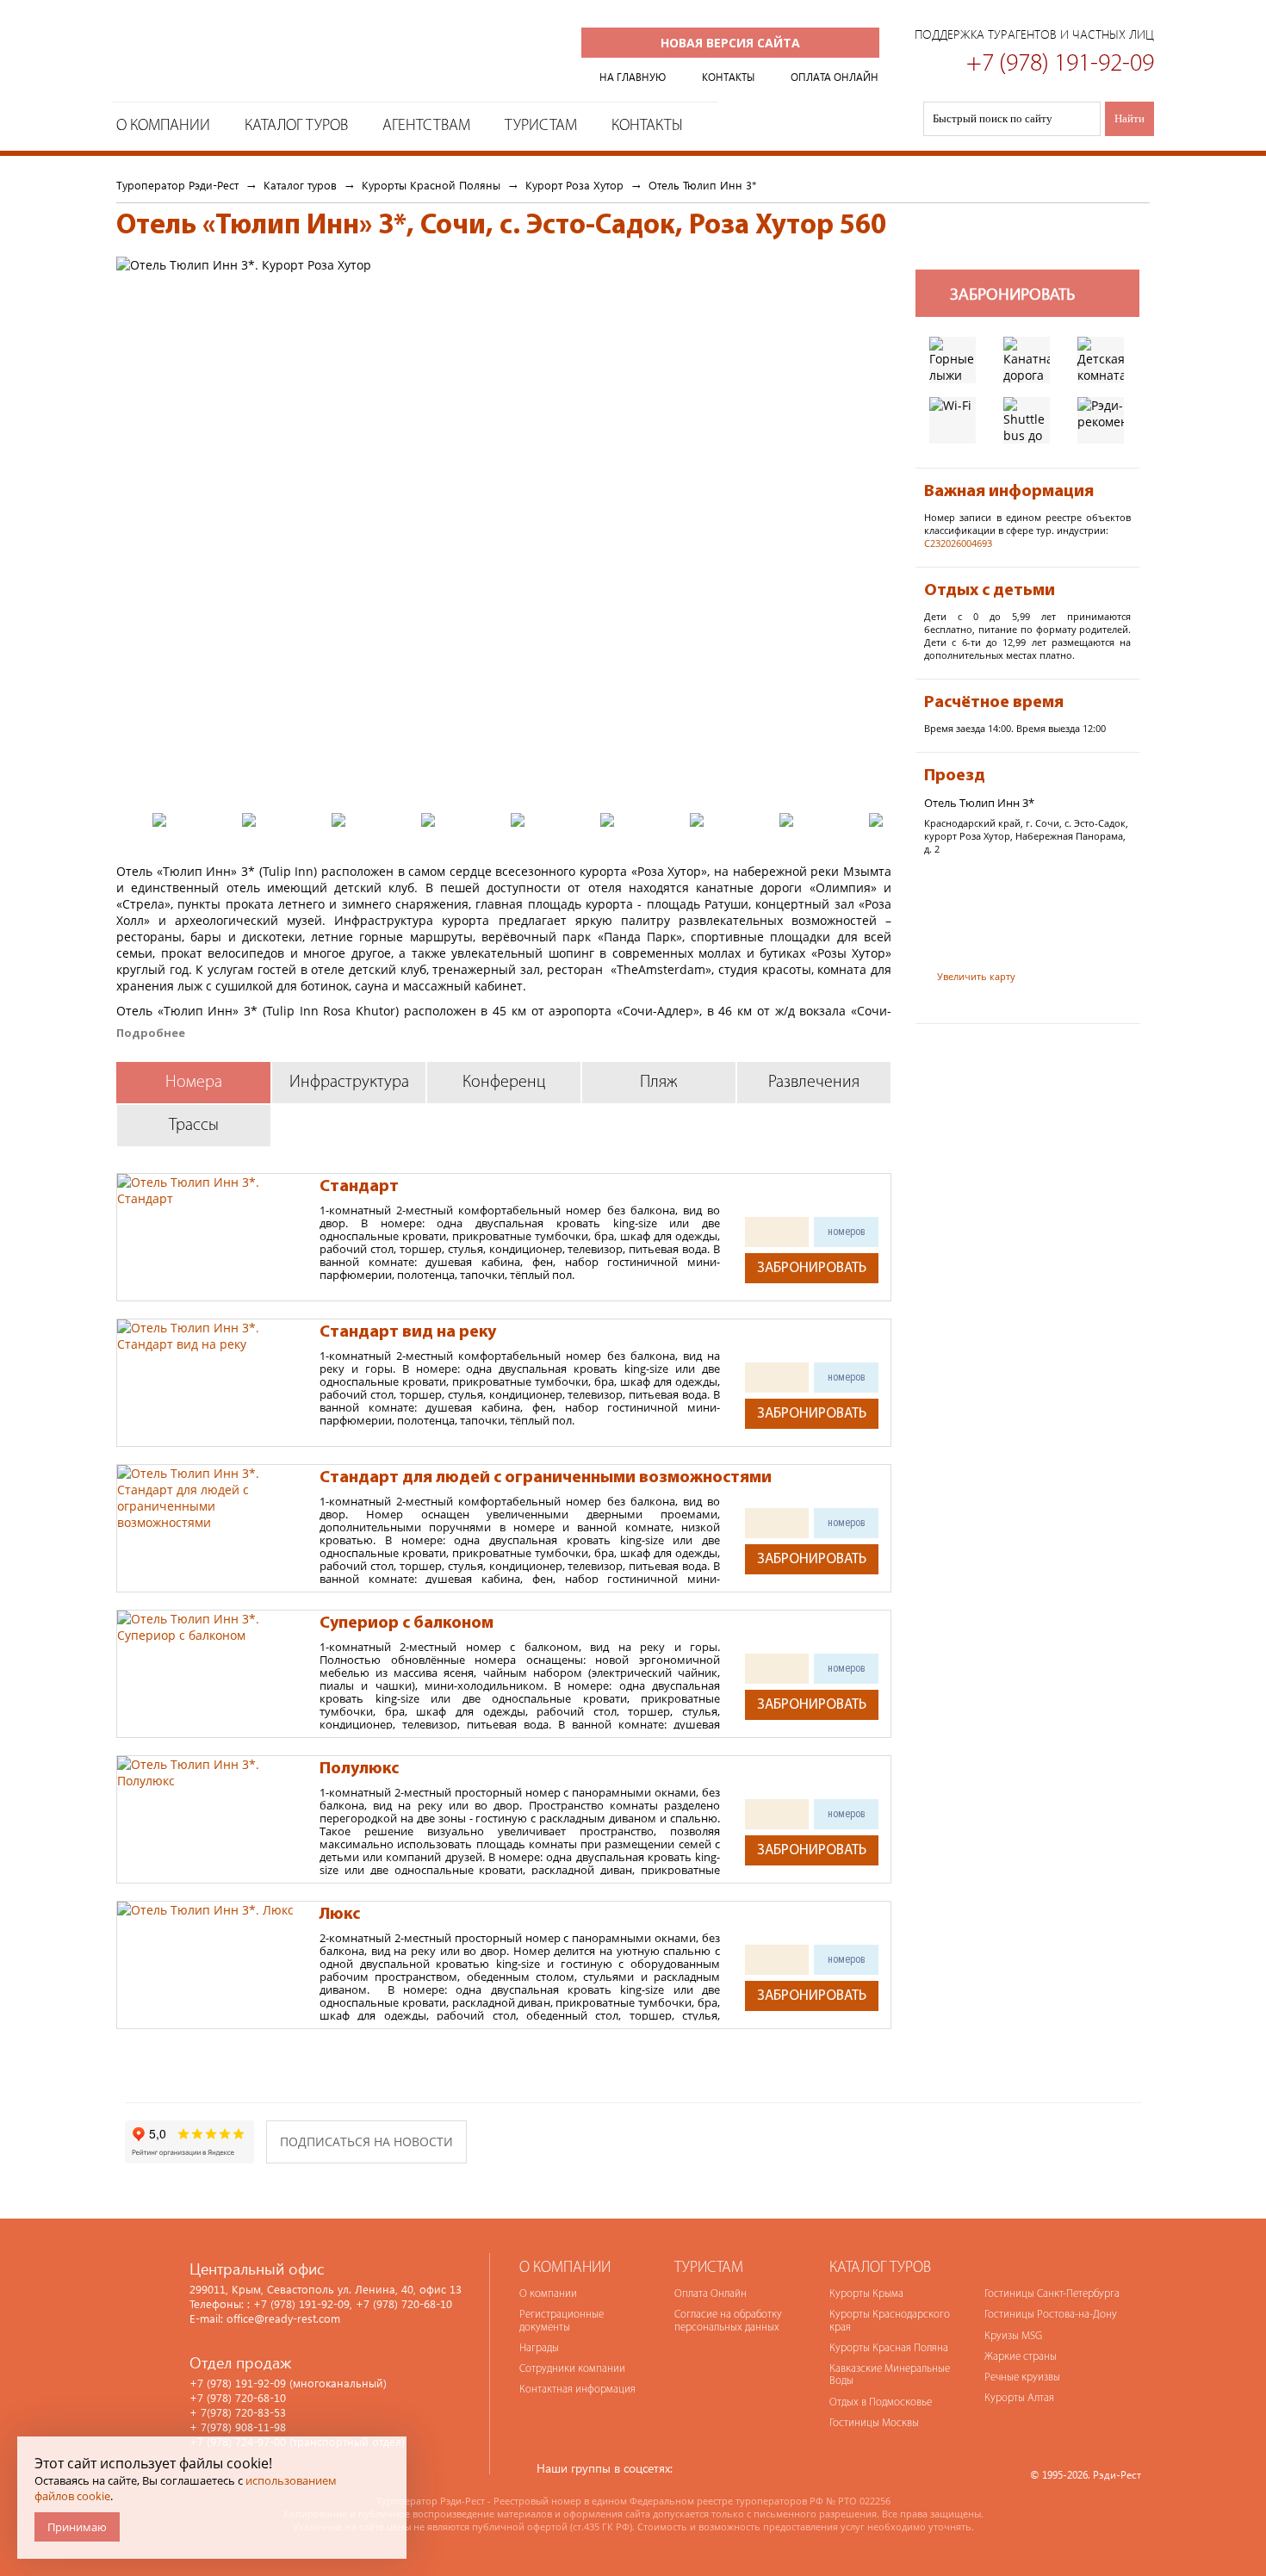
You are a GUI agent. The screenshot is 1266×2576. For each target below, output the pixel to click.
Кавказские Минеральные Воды (890, 2375)
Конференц (504, 1083)
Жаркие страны (1021, 2357)
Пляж (659, 1083)
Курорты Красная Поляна (889, 2348)
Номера (194, 1083)
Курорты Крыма (866, 2294)
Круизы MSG (1013, 2336)
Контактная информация (577, 2390)
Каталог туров (296, 126)
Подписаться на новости (366, 2141)
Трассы (194, 1126)
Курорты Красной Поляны (431, 185)
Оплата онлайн (835, 77)
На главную (633, 77)
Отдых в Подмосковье (881, 2402)
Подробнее (151, 1033)
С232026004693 (958, 543)
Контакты (647, 126)
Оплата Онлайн (711, 2294)
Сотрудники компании (572, 2369)
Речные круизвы (1022, 2377)
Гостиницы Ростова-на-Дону (1051, 2315)
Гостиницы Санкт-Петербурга (1052, 2294)
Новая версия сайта (730, 43)
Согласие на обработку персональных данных (728, 2321)
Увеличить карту (976, 976)
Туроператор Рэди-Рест (260, 55)
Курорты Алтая (1019, 2398)
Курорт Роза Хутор (574, 185)
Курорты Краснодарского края (890, 2321)
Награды (539, 2348)
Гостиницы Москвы (874, 2423)
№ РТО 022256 (858, 2501)
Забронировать (812, 1268)
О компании (548, 2294)
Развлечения (814, 1083)
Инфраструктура (349, 1083)
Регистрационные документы (562, 2321)
